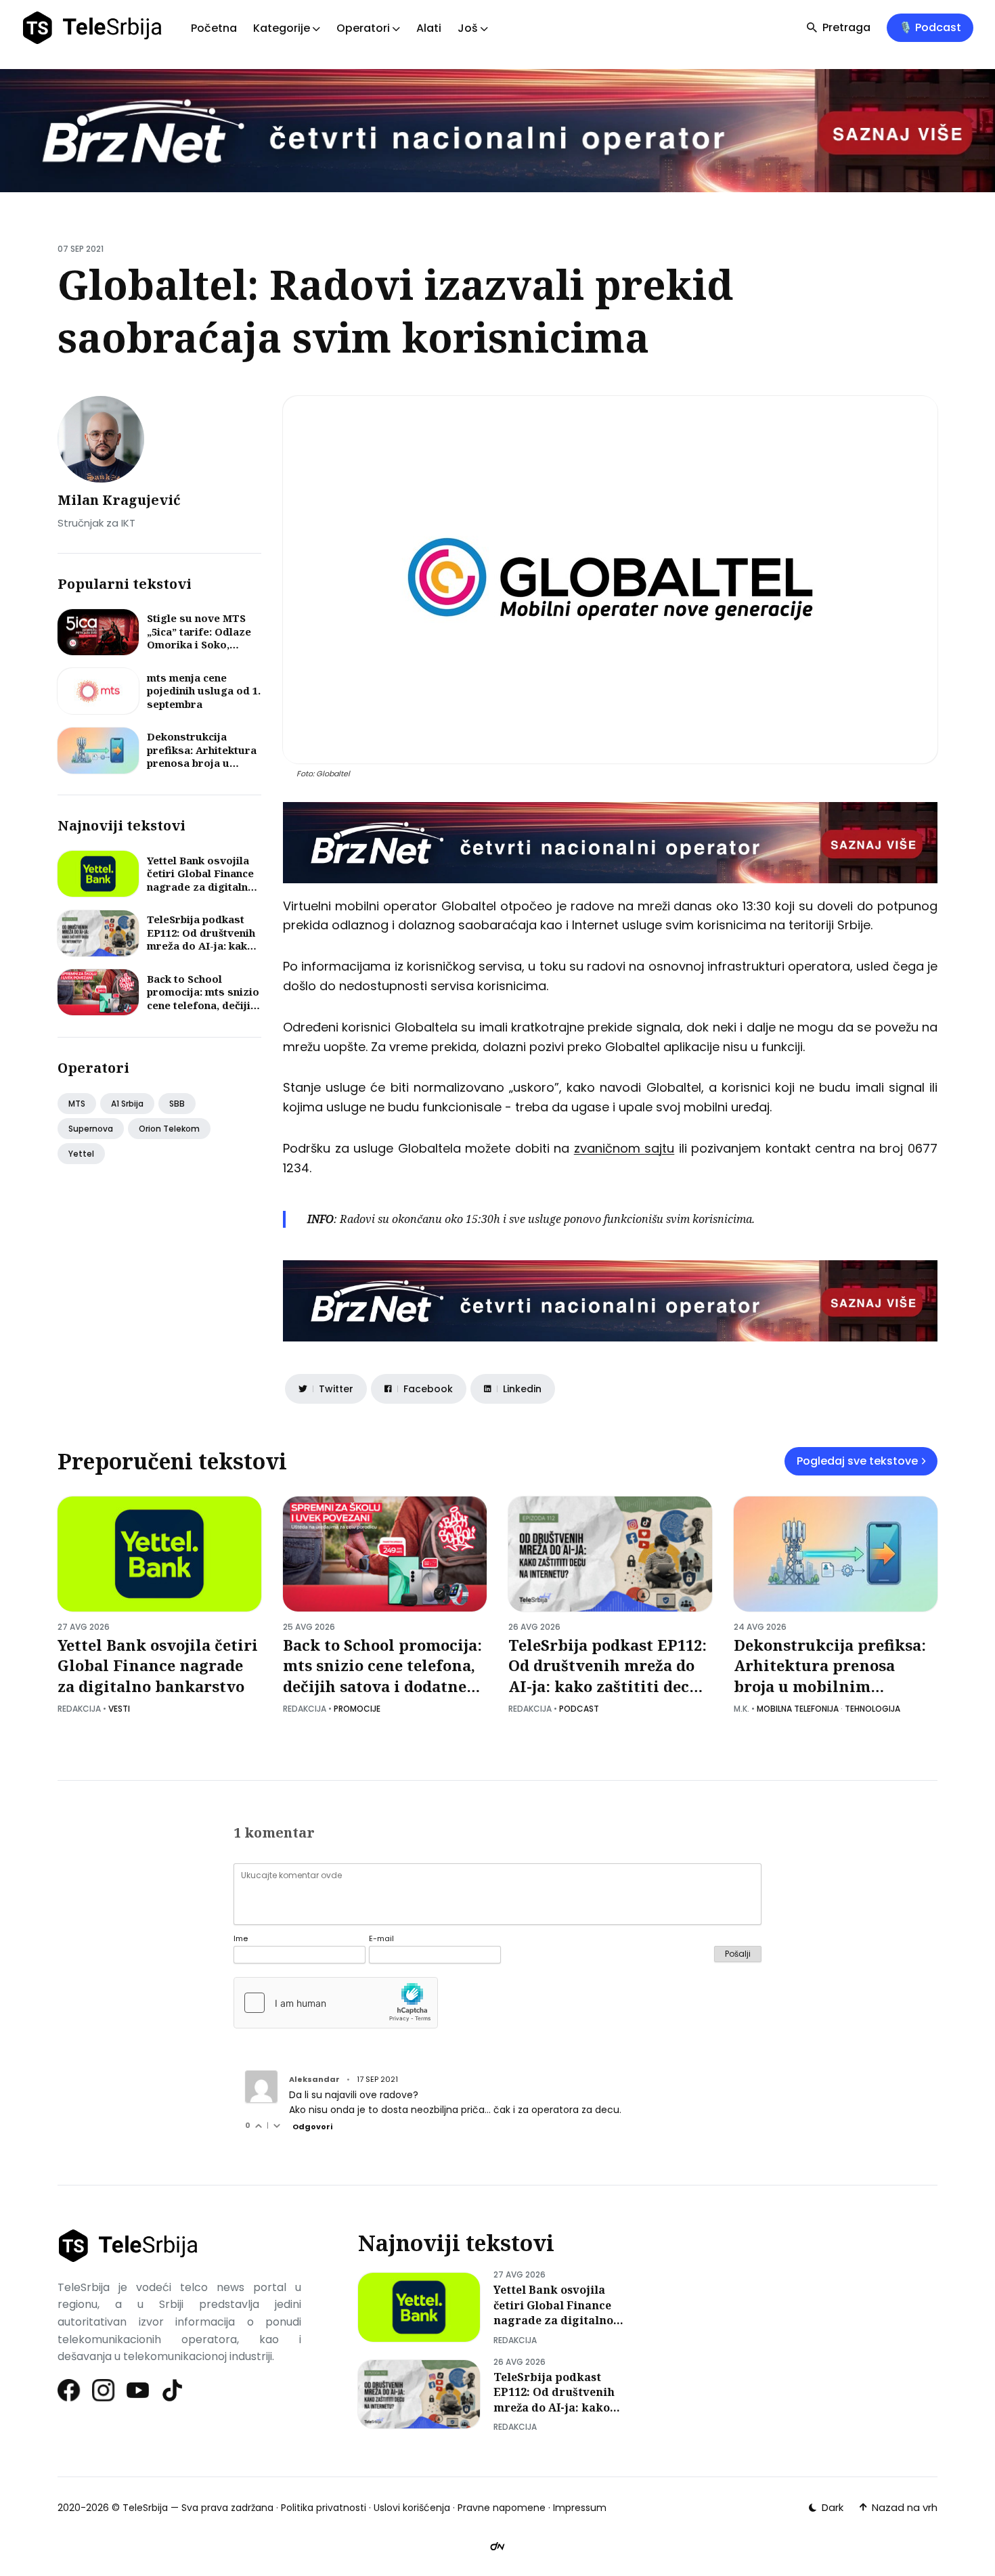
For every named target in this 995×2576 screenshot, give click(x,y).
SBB (177, 1104)
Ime (241, 1939)
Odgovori (312, 2127)
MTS (77, 1104)
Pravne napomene (502, 2508)
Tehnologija (872, 1709)
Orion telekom (169, 1129)
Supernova (91, 1129)
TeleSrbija (145, 2508)
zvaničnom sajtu (624, 1148)
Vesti (119, 1709)
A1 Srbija (127, 1104)
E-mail (381, 1939)
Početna (214, 28)
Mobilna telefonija (798, 1709)
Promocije (357, 1709)
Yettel (81, 1154)
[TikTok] (173, 2390)
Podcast (579, 1709)
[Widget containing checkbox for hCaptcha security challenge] (336, 2003)
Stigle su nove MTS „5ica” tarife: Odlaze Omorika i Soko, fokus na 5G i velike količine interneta (199, 644)
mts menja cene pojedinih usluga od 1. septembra (204, 691)
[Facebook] (69, 2390)
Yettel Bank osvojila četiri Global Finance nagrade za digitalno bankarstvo (201, 880)
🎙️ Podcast (930, 27)
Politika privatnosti (324, 2508)
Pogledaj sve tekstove (857, 1461)
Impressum (580, 2508)
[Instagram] (104, 2390)
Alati (429, 28)
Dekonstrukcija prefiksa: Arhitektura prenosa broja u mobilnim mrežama (202, 756)
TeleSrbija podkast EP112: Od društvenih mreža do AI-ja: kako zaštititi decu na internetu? (201, 946)
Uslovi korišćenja (412, 2508)
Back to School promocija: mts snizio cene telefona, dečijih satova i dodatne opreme (203, 1005)
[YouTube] (138, 2390)
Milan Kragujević (119, 500)
